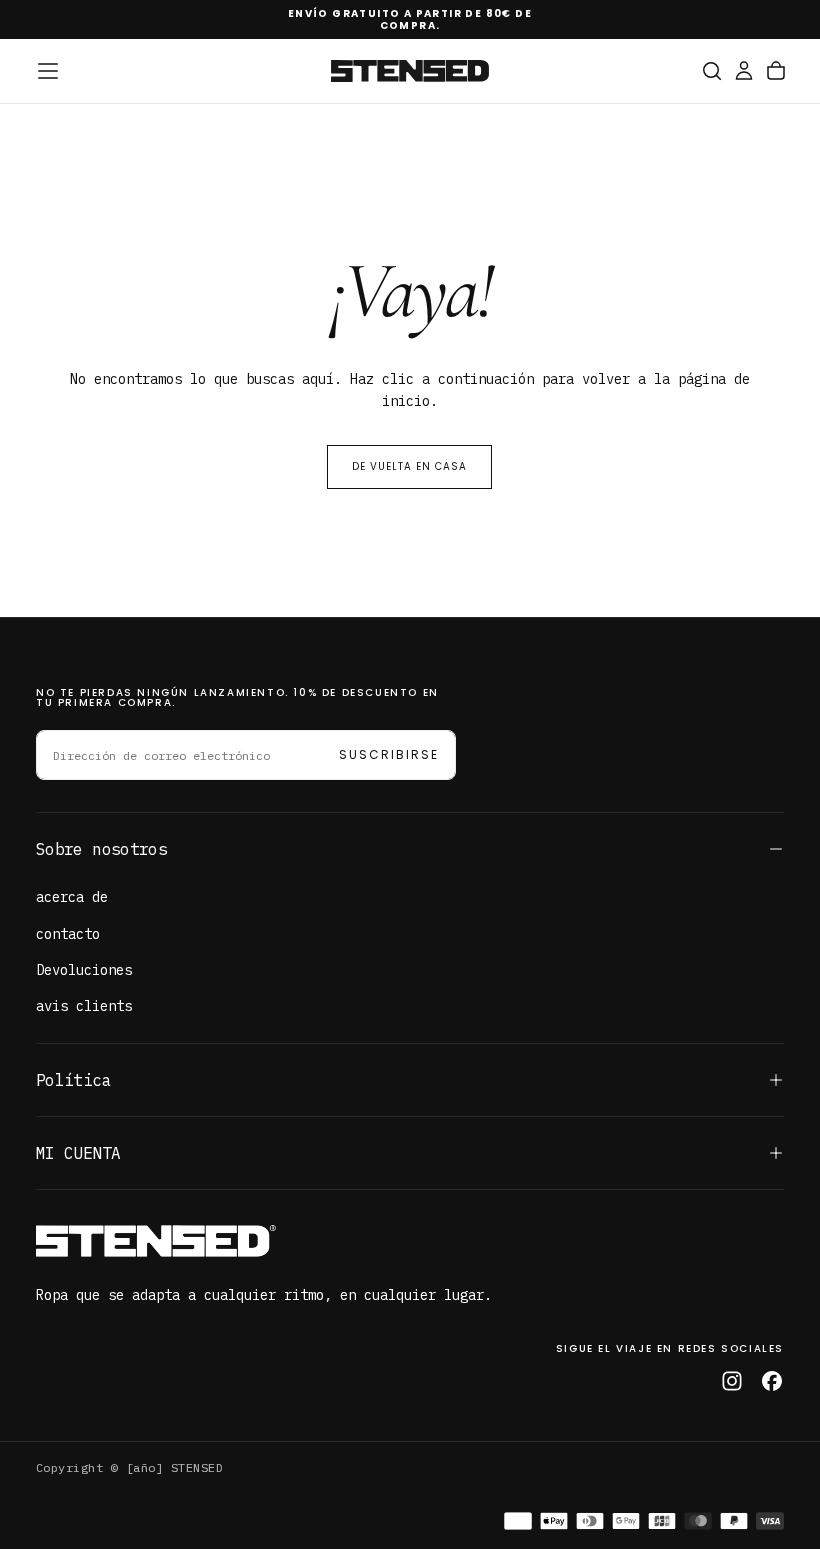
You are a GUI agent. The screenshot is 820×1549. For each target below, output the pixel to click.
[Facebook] (772, 1381)
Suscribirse (389, 754)
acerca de (72, 897)
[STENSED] (156, 1241)
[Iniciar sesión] (744, 71)
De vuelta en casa (409, 466)
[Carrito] (776, 71)
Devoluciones (84, 970)
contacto (68, 934)
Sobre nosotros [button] (101, 849)
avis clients (84, 1006)
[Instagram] (732, 1381)
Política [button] (73, 1080)
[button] (48, 71)
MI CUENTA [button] (78, 1153)
